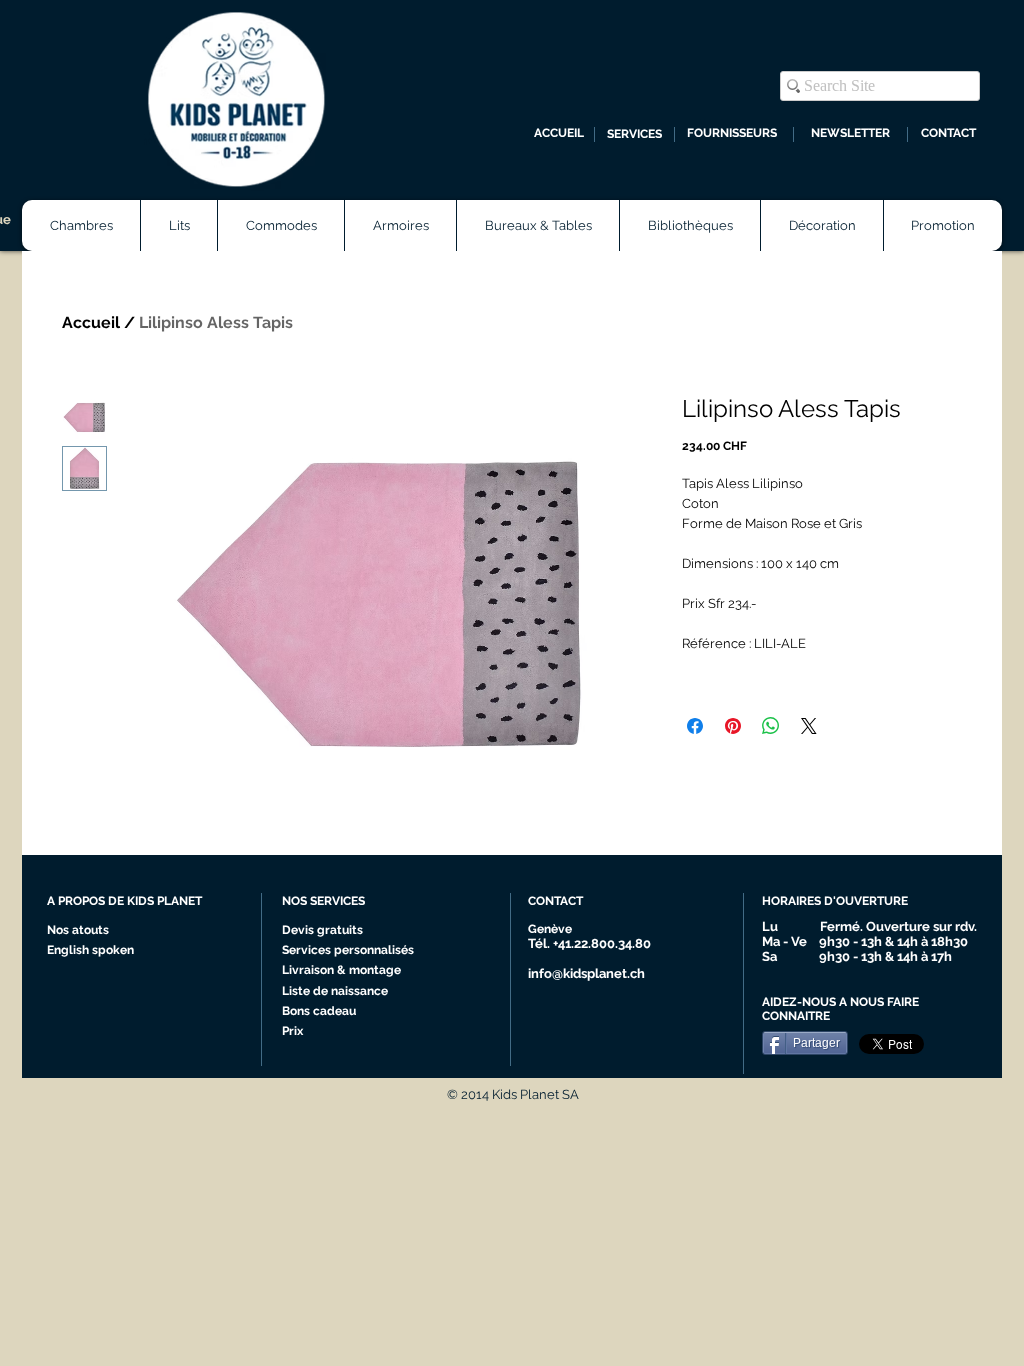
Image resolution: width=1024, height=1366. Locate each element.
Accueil (91, 322)
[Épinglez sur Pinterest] (733, 726)
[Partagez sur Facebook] (695, 726)
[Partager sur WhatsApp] (771, 726)
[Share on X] (809, 726)
